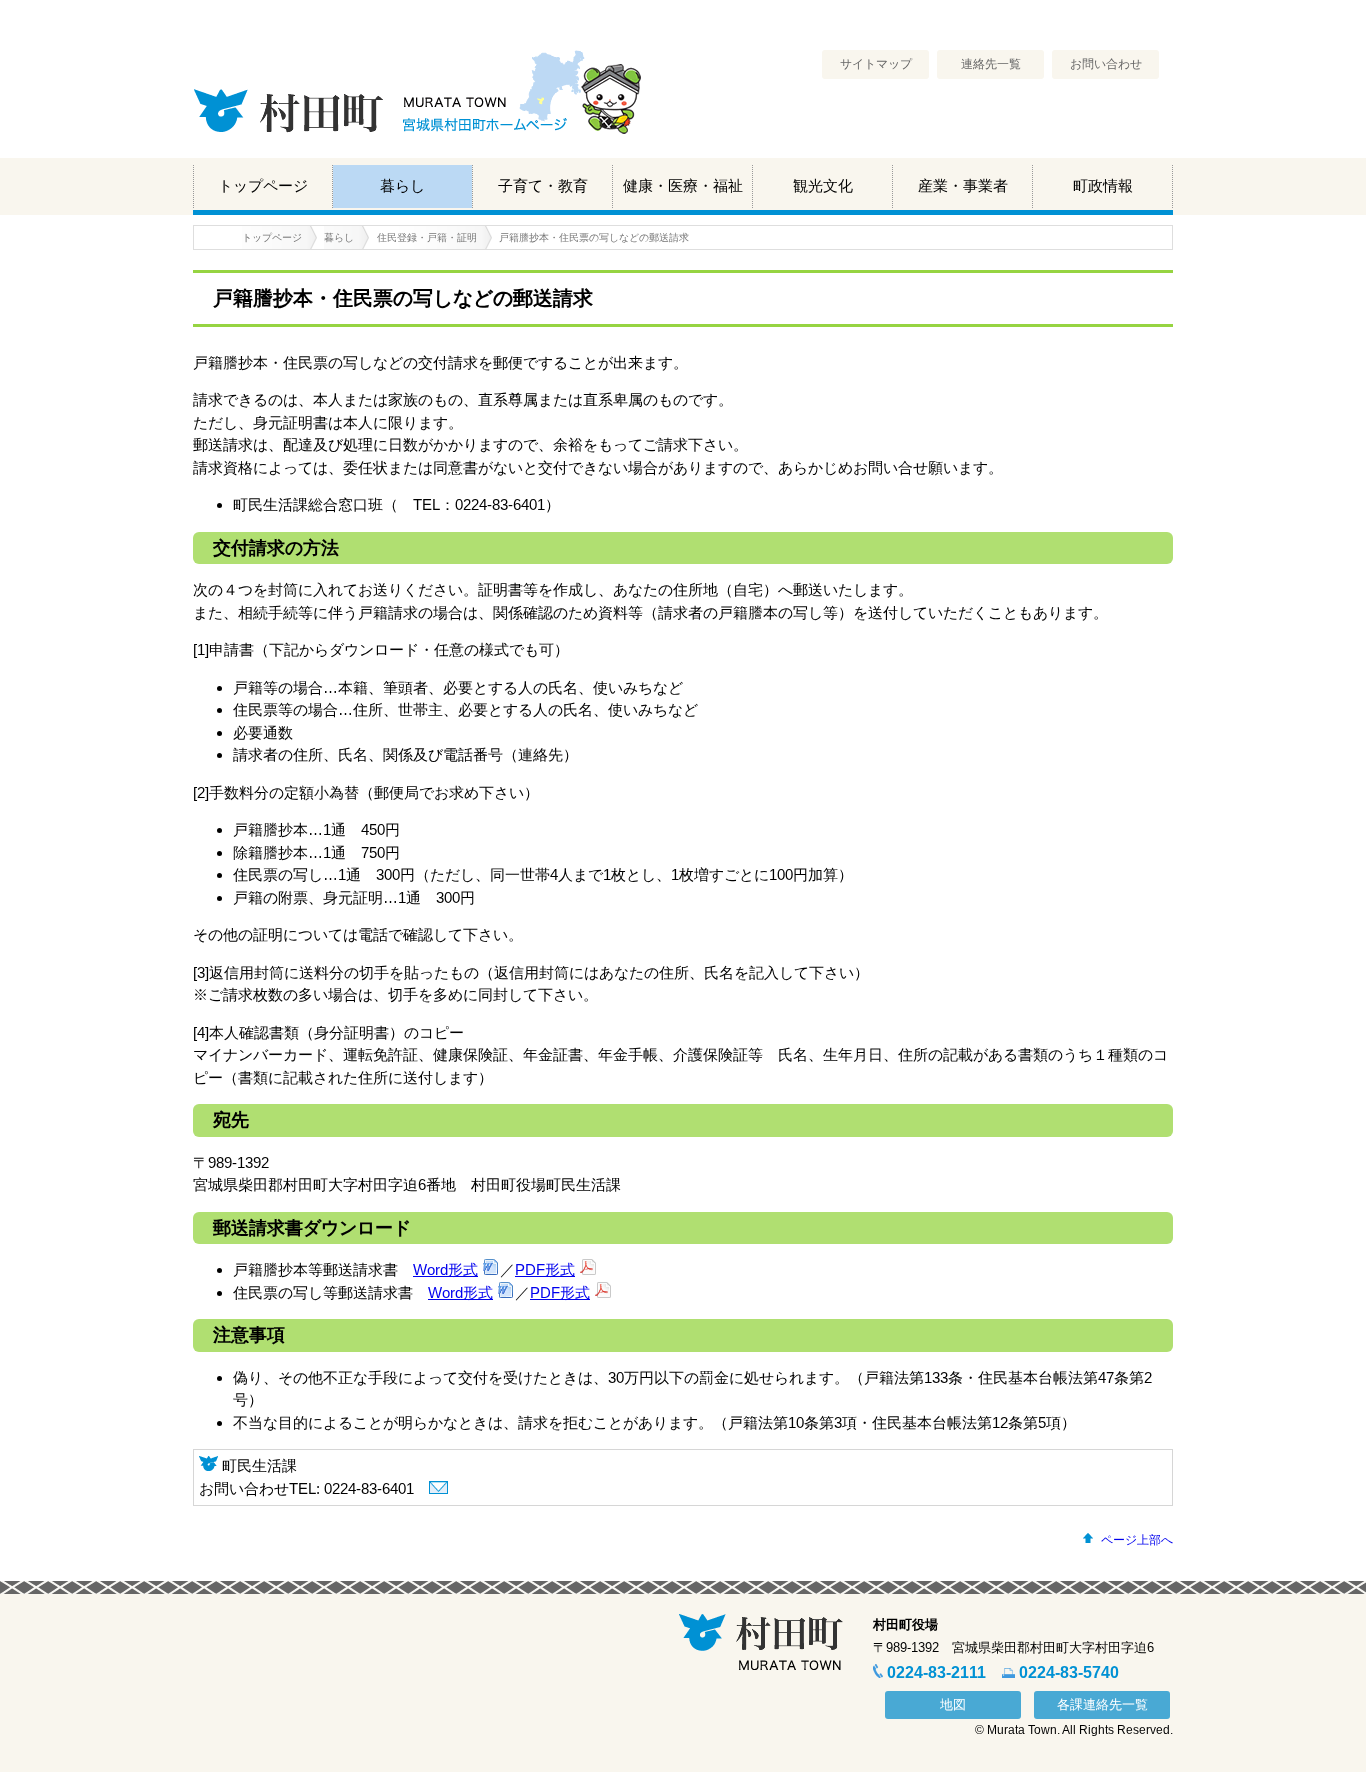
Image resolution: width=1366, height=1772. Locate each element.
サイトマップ (876, 64)
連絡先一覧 (991, 64)
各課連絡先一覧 (1102, 1704)
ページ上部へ (1137, 1540)
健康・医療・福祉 (683, 185)
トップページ (263, 185)
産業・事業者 (963, 185)
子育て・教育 (543, 185)
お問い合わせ (1106, 64)
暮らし (402, 185)
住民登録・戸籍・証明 (427, 237)
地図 (953, 1704)
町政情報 (1103, 185)
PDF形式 (545, 1269)
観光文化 (823, 185)
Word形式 (445, 1269)
